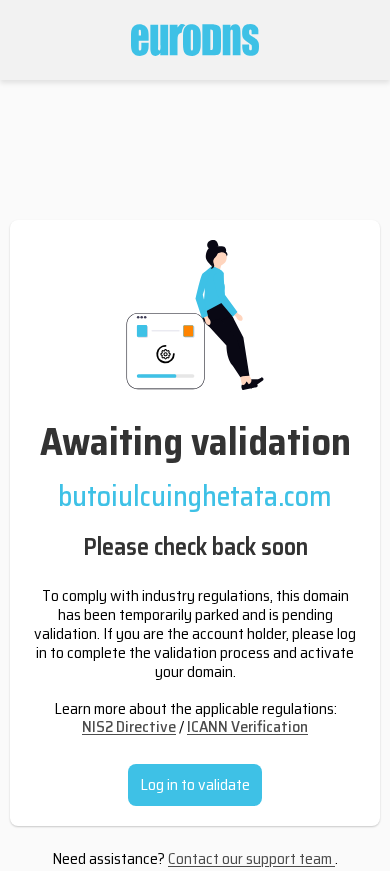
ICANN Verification (247, 726)
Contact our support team (251, 858)
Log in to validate (195, 784)
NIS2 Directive (129, 726)
